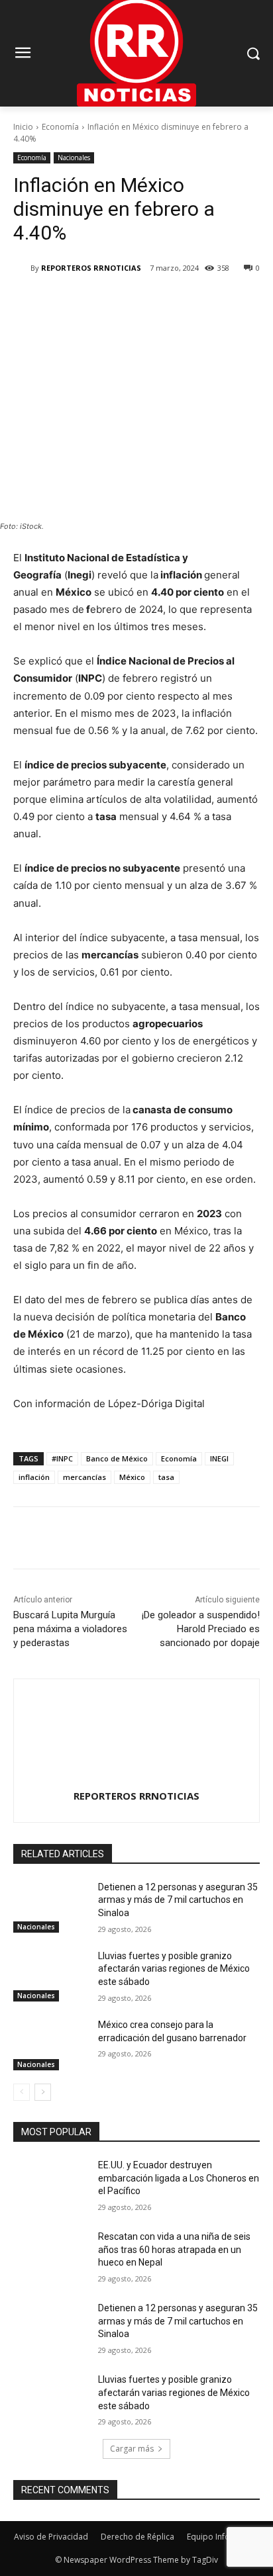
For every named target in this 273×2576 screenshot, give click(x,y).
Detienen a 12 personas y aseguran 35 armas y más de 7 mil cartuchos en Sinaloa (178, 1900)
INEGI (219, 1458)
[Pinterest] (129, 302)
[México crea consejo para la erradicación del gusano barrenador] (50, 2045)
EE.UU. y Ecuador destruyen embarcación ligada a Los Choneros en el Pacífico (179, 2178)
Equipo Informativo (223, 2537)
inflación (34, 1477)
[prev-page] (22, 2092)
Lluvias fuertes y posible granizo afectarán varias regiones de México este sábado (174, 1969)
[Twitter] (99, 302)
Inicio (23, 127)
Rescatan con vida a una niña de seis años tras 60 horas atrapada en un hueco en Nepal (174, 2249)
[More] (191, 302)
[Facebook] (68, 302)
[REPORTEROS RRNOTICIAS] (22, 268)
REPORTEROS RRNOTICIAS (91, 268)
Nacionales (74, 158)
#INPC (62, 1458)
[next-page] (43, 2092)
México (132, 1477)
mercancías (84, 1477)
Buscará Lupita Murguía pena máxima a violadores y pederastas (70, 1629)
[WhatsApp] (160, 302)
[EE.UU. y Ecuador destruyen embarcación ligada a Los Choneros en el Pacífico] (50, 2185)
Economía (60, 127)
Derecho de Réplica (137, 2537)
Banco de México (117, 1458)
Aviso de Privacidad (51, 2537)
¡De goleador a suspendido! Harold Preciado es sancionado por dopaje (201, 1629)
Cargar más (132, 2449)
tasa (166, 1477)
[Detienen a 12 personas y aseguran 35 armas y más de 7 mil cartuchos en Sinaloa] (50, 1907)
